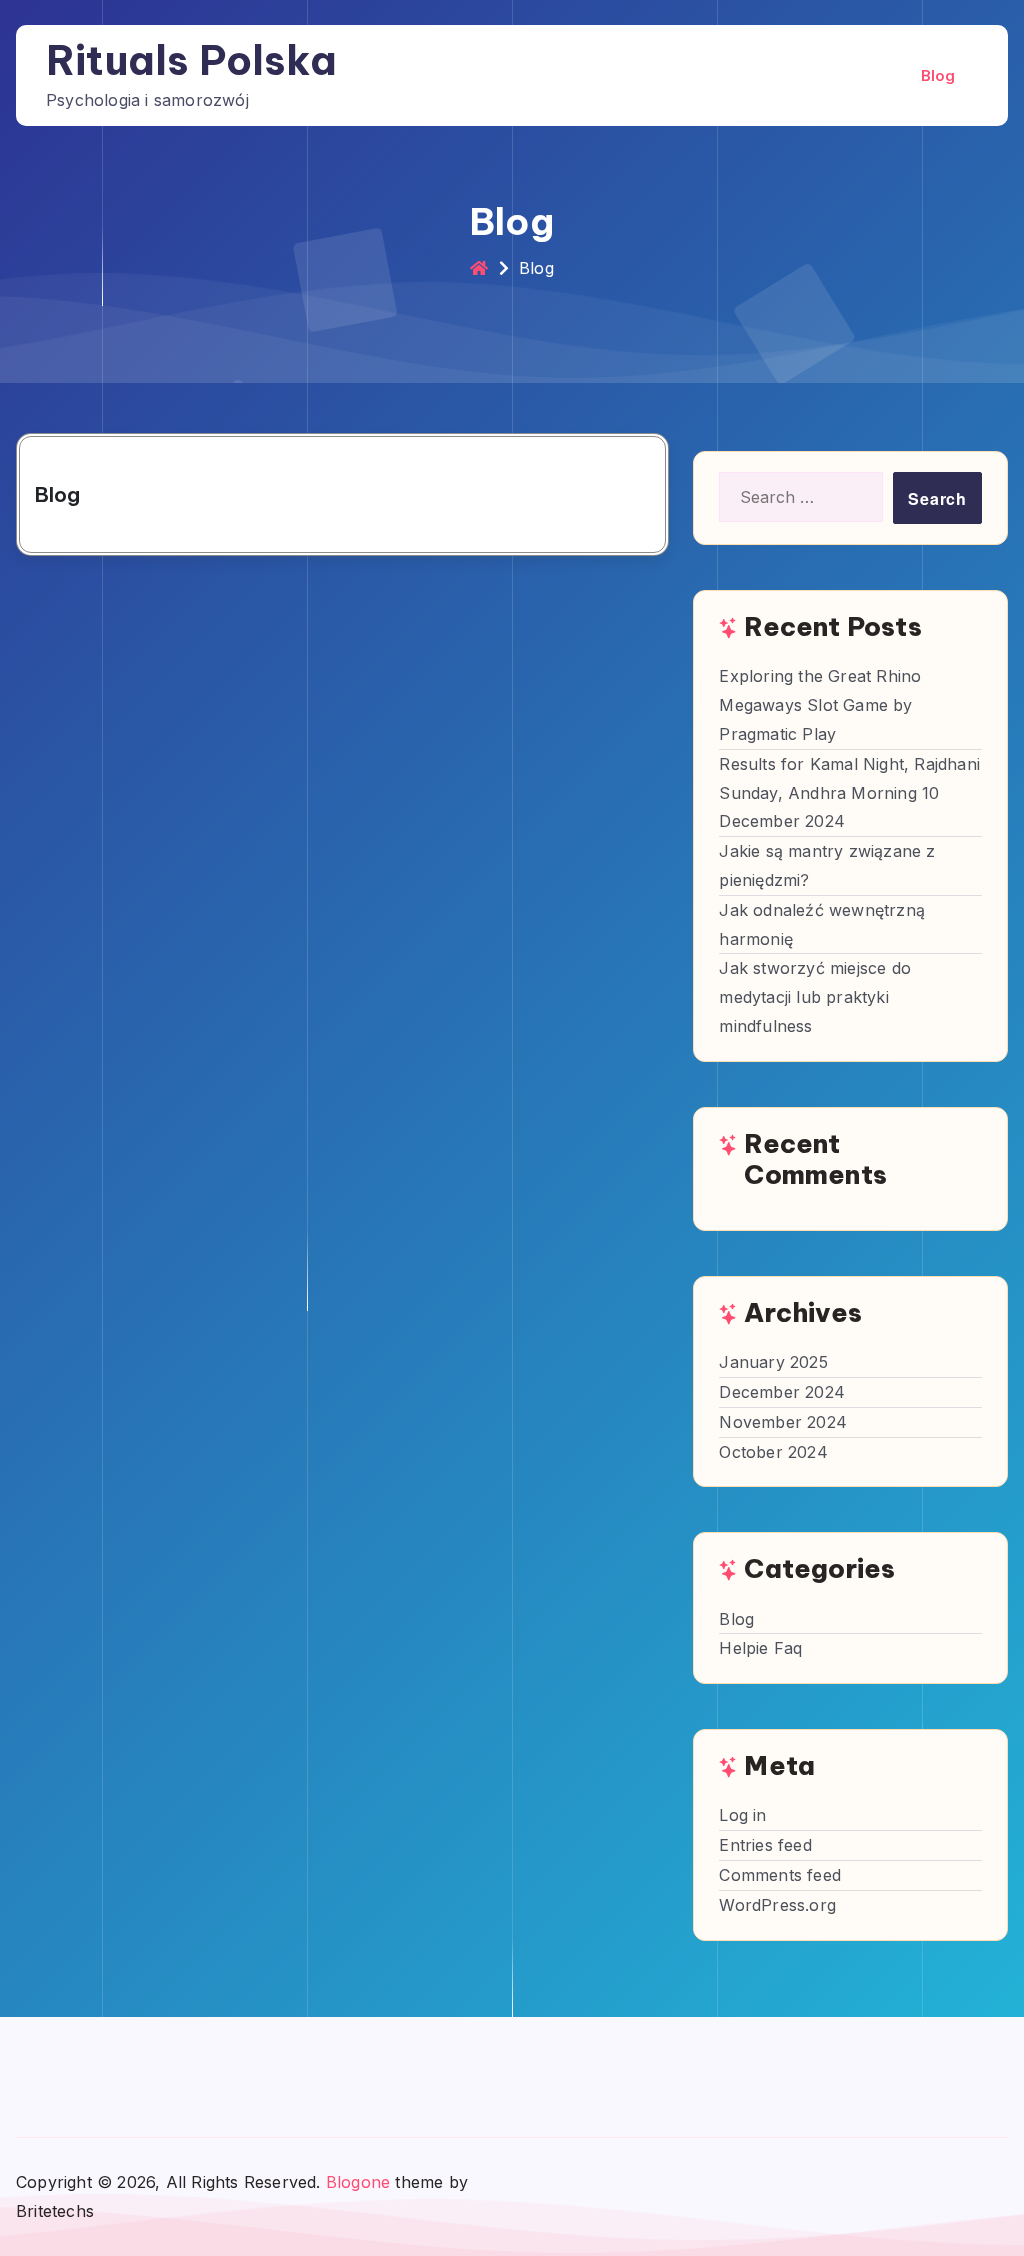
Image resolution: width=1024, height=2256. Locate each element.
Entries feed (765, 1845)
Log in (742, 1815)
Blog (938, 75)
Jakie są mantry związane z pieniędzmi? (827, 865)
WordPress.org (777, 1905)
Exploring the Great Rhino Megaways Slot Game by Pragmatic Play (820, 705)
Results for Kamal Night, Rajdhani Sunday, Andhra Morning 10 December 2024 (849, 793)
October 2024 (773, 1452)
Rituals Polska (191, 60)
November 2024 (783, 1422)
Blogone (358, 2182)
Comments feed (780, 1875)
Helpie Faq (760, 1648)
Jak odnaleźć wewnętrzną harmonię (822, 924)
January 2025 (773, 1362)
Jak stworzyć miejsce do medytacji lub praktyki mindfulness (815, 997)
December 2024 (782, 1392)
